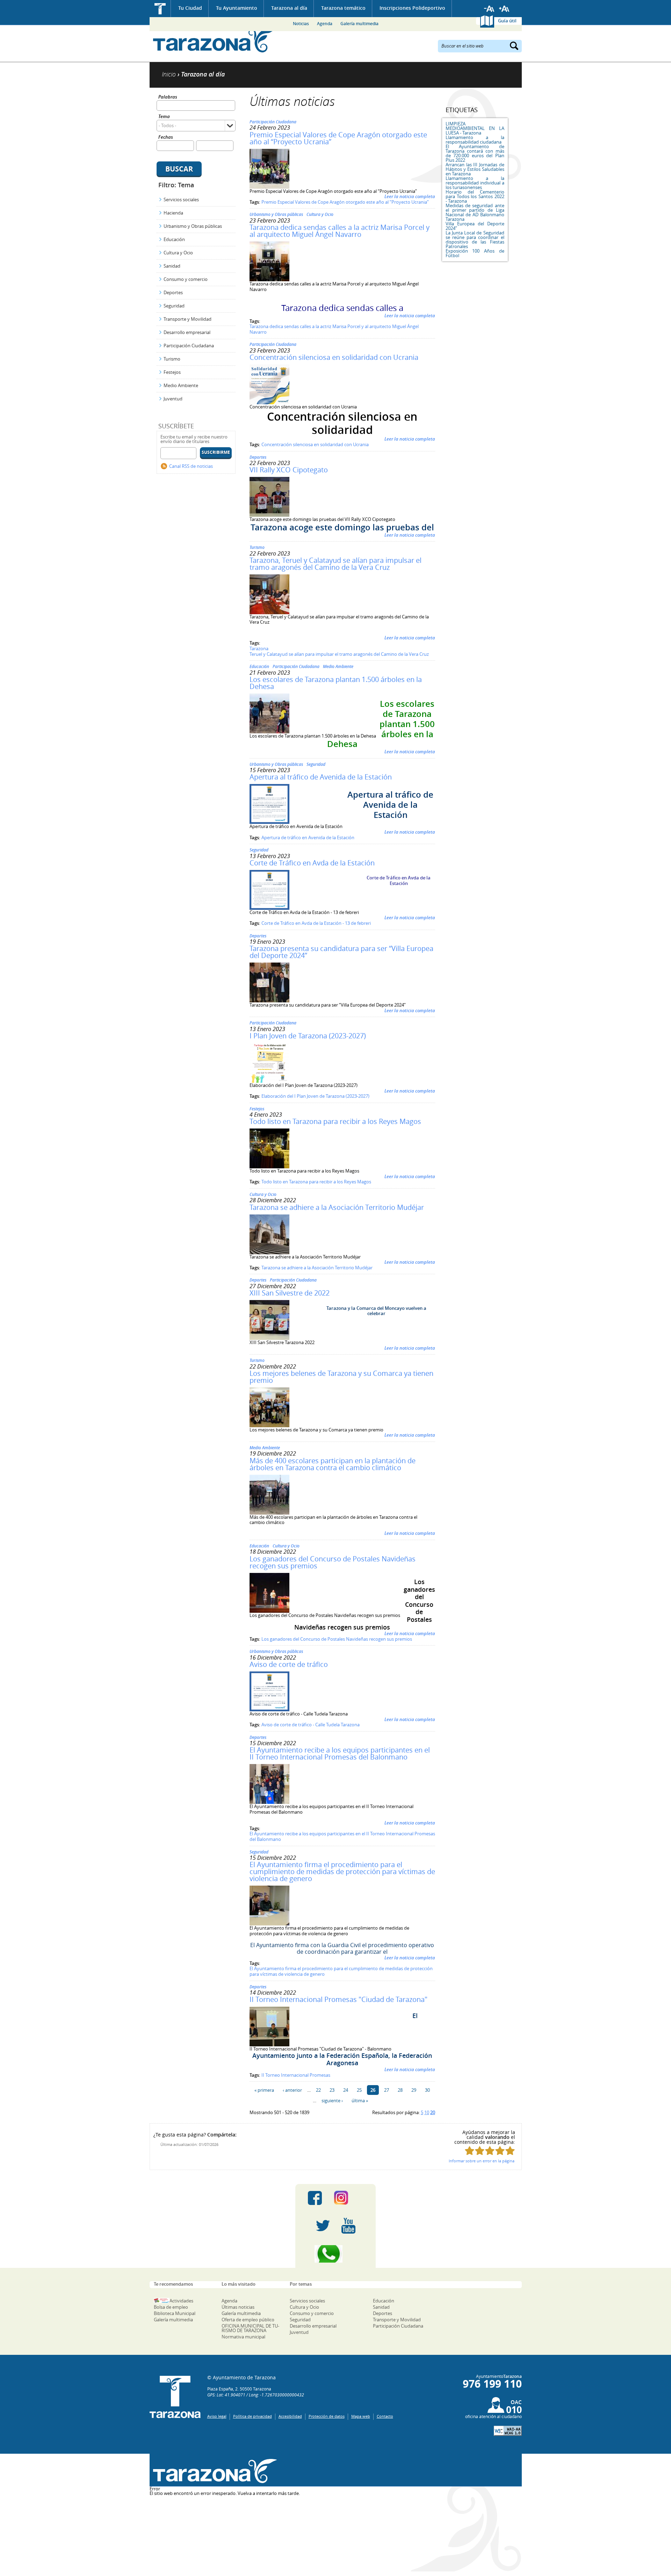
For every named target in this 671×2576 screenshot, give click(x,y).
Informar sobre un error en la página (482, 2161)
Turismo (172, 359)
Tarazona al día (289, 8)
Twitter (323, 2226)
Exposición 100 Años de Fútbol (475, 253)
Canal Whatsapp (335, 2254)
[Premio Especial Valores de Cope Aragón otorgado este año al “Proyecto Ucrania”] (269, 187)
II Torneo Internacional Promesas (296, 2075)
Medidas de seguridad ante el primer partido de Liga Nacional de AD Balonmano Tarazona (475, 212)
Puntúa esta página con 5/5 (510, 2151)
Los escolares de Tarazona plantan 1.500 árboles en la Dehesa (336, 683)
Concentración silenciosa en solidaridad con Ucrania (334, 357)
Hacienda (173, 213)
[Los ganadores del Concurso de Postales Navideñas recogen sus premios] (269, 1611)
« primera (264, 2090)
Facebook (315, 2198)
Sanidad (172, 266)
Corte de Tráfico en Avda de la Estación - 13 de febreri (316, 923)
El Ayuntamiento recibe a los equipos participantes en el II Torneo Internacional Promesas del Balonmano (340, 1753)
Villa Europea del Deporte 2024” (475, 226)
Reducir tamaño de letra (489, 9)
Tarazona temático (343, 8)
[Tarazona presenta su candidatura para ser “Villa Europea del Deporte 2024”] (269, 1001)
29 (414, 2090)
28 (400, 2090)
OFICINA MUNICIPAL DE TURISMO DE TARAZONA (250, 2328)
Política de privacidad (252, 2416)
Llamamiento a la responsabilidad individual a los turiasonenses (475, 183)
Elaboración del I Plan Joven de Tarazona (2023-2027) (315, 1096)
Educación (174, 239)
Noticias (301, 24)
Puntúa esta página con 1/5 (470, 2151)
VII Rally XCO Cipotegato (289, 470)
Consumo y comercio (186, 279)
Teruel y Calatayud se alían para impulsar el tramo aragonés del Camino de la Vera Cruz (339, 654)
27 (387, 2090)
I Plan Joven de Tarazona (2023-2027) (308, 1036)
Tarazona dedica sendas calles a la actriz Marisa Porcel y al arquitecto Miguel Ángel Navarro (340, 231)
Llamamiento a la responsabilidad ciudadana (475, 140)
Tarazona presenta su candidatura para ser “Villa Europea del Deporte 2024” (341, 952)
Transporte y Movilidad (187, 319)
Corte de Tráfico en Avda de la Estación (312, 863)
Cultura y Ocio (178, 253)
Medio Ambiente (181, 385)
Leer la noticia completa (410, 196)
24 (346, 2090)
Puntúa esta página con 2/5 (480, 2151)
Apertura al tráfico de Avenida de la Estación (321, 777)
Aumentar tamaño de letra (504, 9)
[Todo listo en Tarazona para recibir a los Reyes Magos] (269, 1167)
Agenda (325, 24)
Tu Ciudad (190, 8)
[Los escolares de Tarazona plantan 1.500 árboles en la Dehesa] (269, 732)
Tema (164, 117)
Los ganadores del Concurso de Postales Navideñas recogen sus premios (333, 1562)
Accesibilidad (290, 2416)
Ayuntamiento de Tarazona (213, 40)
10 (427, 2112)
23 (332, 2090)
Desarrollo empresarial (187, 332)
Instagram (348, 2198)
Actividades (181, 2301)
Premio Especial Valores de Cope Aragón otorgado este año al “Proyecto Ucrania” (338, 138)
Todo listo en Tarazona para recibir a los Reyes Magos (335, 1121)
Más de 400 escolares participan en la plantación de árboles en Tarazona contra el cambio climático (333, 1464)
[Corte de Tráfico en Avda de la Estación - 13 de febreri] (269, 908)
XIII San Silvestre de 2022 (290, 1293)
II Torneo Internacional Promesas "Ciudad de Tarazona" (338, 1999)
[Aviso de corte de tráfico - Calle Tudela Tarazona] (269, 1710)
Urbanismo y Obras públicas (193, 226)
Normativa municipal (243, 2337)
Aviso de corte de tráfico (289, 1664)
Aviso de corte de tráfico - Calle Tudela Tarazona (311, 1725)
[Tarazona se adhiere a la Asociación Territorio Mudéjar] (269, 1253)
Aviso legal (217, 2416)
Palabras (168, 97)
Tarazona (259, 648)
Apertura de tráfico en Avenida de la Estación (308, 837)
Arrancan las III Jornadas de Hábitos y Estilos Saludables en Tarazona (475, 169)
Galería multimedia (359, 24)
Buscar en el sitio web (463, 45)
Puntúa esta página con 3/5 (490, 2151)
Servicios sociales (181, 199)
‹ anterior (292, 2090)
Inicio (160, 9)
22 (318, 2090)
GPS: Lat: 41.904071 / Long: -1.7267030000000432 (256, 2395)
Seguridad (174, 306)
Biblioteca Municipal (175, 2313)
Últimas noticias (238, 2307)
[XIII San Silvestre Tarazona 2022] (269, 1338)
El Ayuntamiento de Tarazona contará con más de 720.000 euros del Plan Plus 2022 (475, 153)
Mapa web (361, 2416)
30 (427, 2090)
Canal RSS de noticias (191, 466)
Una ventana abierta (213, 2471)
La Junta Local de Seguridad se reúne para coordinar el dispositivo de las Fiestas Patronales (475, 240)
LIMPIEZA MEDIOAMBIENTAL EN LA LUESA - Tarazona (475, 128)
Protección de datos (327, 2416)
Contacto (385, 2416)
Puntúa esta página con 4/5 (500, 2151)
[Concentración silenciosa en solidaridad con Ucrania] (269, 402)
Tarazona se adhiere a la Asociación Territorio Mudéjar (337, 1207)
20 (433, 2112)
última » (360, 2100)
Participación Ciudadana (189, 346)
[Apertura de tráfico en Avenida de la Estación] (269, 822)
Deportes (173, 292)
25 (359, 2090)
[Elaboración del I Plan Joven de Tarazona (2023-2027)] (269, 1081)
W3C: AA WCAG (508, 2431)
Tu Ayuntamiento (237, 8)
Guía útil (507, 21)
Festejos (172, 372)
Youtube (348, 2226)
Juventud (173, 399)
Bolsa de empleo (171, 2307)
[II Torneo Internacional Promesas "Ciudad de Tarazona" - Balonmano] (269, 2045)
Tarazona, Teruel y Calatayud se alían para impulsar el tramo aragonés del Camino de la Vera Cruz (335, 564)
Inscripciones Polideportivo (412, 8)
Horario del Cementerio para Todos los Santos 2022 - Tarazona (475, 196)
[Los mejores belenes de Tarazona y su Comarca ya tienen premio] (269, 1425)
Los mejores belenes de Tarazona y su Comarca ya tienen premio (341, 1377)
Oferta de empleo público (248, 2320)
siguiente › (332, 2100)
